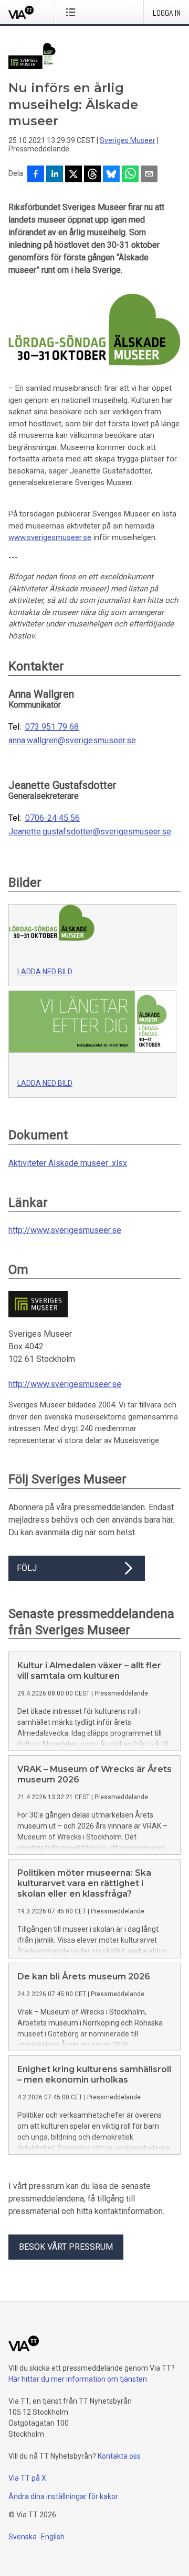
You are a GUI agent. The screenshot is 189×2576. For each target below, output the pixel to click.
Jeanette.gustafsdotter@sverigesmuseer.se (90, 832)
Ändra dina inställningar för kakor (63, 2496)
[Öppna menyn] (73, 12)
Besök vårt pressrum (66, 2247)
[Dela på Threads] (92, 175)
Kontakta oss (119, 2456)
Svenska (23, 2537)
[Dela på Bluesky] (111, 175)
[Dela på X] (73, 175)
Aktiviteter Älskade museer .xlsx (68, 1163)
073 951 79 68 (52, 727)
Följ (27, 1568)
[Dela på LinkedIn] (55, 175)
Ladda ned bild (45, 972)
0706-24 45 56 (52, 818)
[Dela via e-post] (149, 175)
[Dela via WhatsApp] (130, 175)
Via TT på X (27, 2478)
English (53, 2537)
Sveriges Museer (128, 140)
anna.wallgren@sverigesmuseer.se (72, 741)
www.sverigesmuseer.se (50, 537)
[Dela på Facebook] (36, 175)
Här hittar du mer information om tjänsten (78, 2379)
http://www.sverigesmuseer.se (65, 1230)
